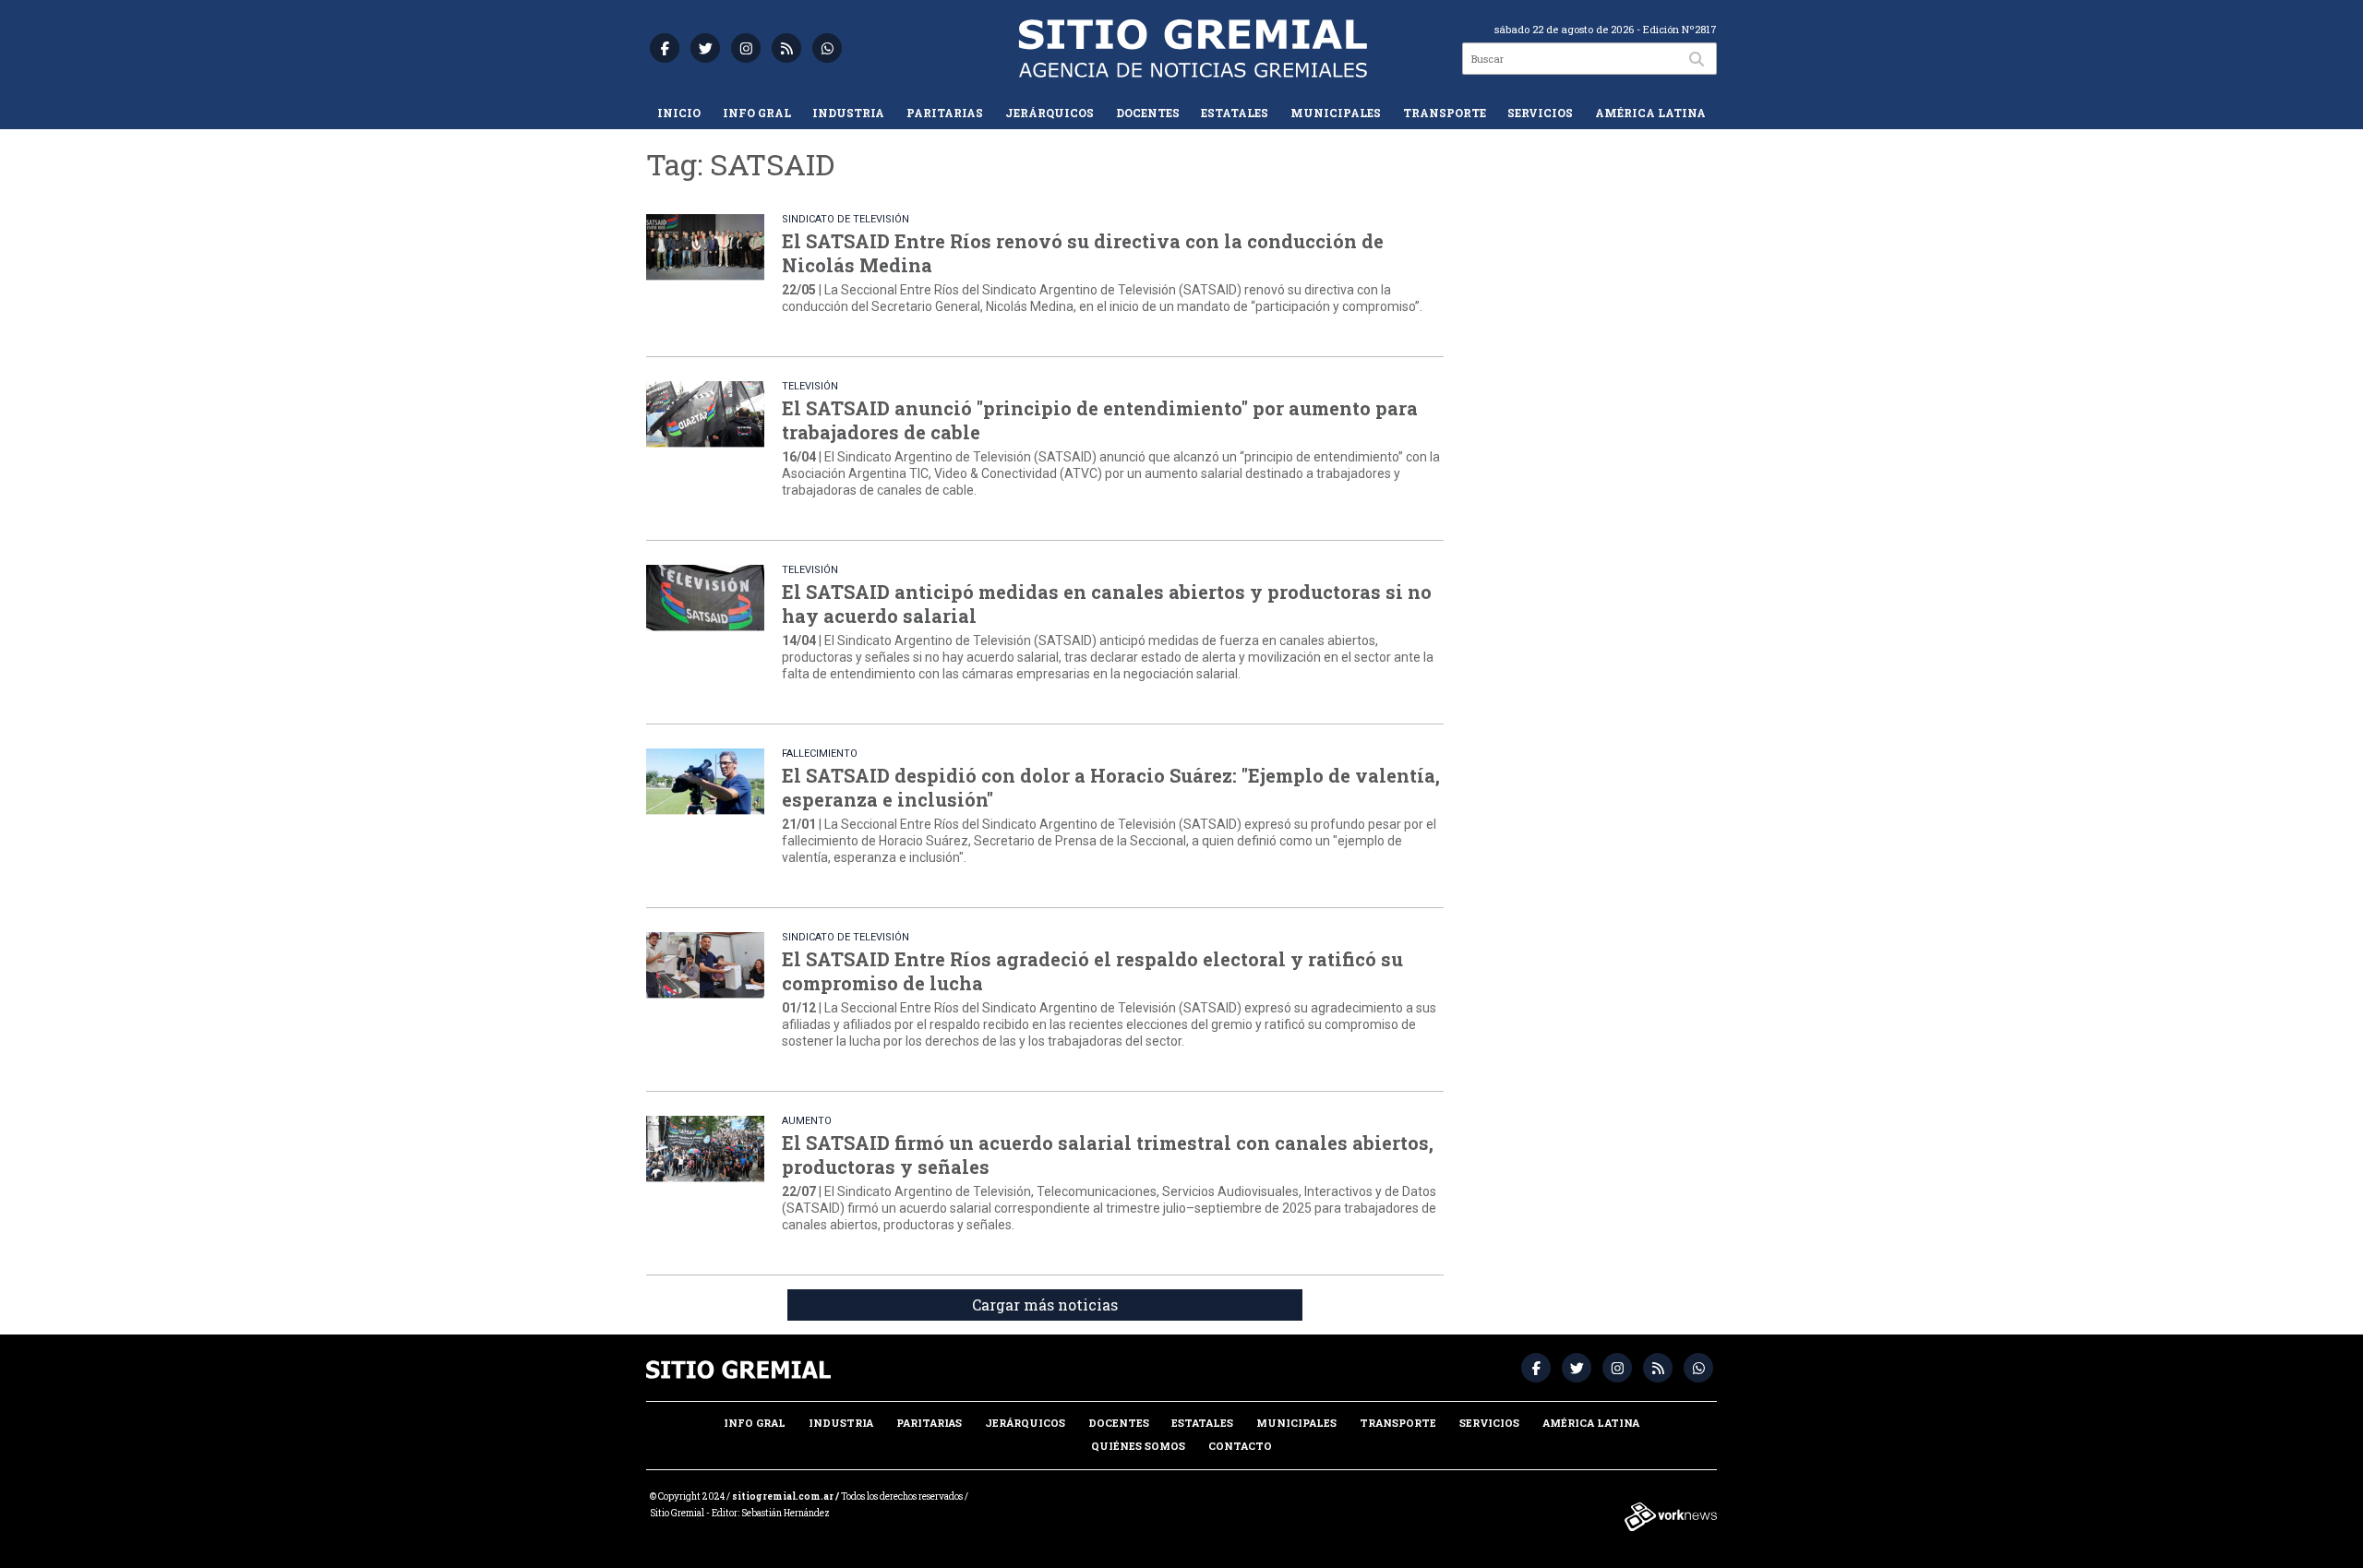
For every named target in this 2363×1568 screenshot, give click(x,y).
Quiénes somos (1138, 1446)
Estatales (1235, 113)
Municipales (1336, 113)
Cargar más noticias (1045, 1305)
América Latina (1650, 113)
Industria (848, 113)
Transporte (1445, 113)
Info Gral (757, 113)
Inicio (679, 113)
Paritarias (945, 113)
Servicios (1540, 113)
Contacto (1240, 1446)
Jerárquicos (1050, 113)
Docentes (1148, 113)
